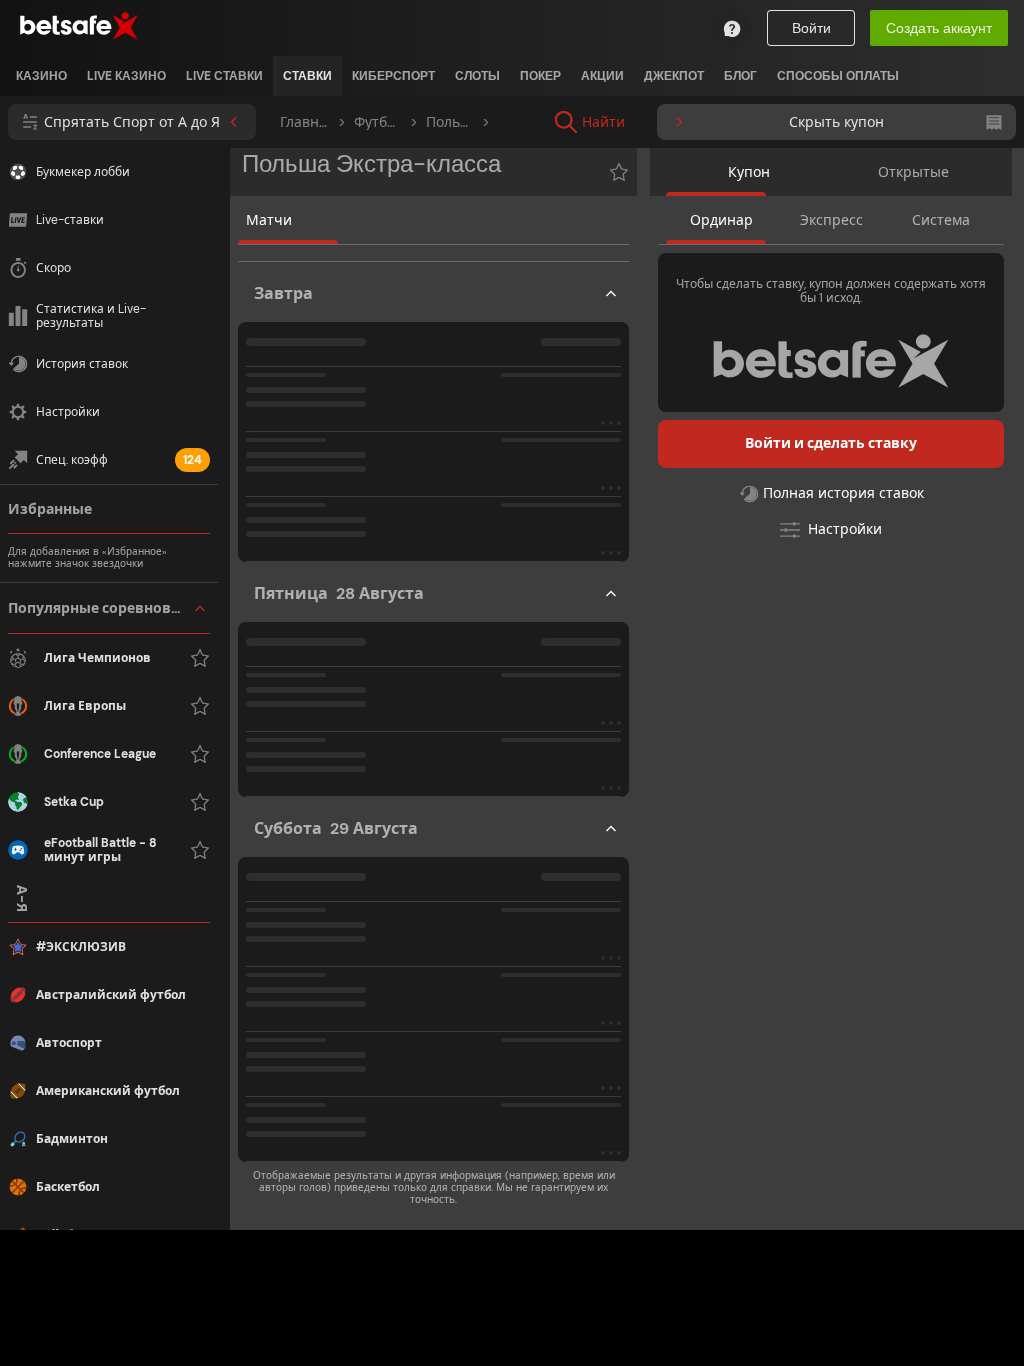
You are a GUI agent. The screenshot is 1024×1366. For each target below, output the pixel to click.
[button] (109, 729)
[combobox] (736, 122)
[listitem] (41, 76)
